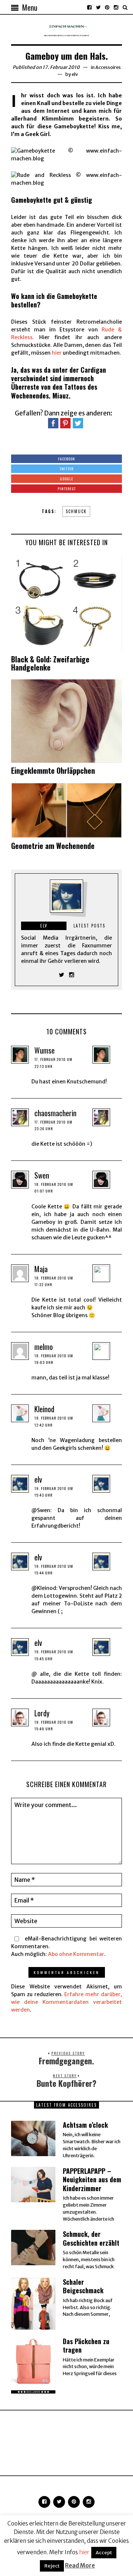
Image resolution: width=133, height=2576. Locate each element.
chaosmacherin (55, 1113)
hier (57, 353)
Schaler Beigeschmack (83, 2286)
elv (75, 74)
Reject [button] (52, 2566)
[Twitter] (98, 7)
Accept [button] (104, 2553)
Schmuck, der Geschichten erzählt (91, 2238)
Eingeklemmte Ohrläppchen (53, 770)
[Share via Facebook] (53, 423)
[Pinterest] (107, 7)
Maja (41, 1269)
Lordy (42, 1713)
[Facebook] (89, 7)
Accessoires (108, 67)
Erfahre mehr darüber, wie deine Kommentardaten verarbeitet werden (66, 2002)
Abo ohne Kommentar (76, 1954)
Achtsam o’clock (85, 2125)
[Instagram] (116, 7)
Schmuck (76, 511)
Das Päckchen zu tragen (86, 2345)
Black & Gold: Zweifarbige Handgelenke (50, 663)
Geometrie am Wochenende (53, 846)
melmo (44, 1347)
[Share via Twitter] (78, 423)
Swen (42, 1175)
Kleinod (44, 1409)
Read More (80, 2565)
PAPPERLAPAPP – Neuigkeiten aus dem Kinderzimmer (92, 2180)
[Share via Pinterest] (65, 423)
